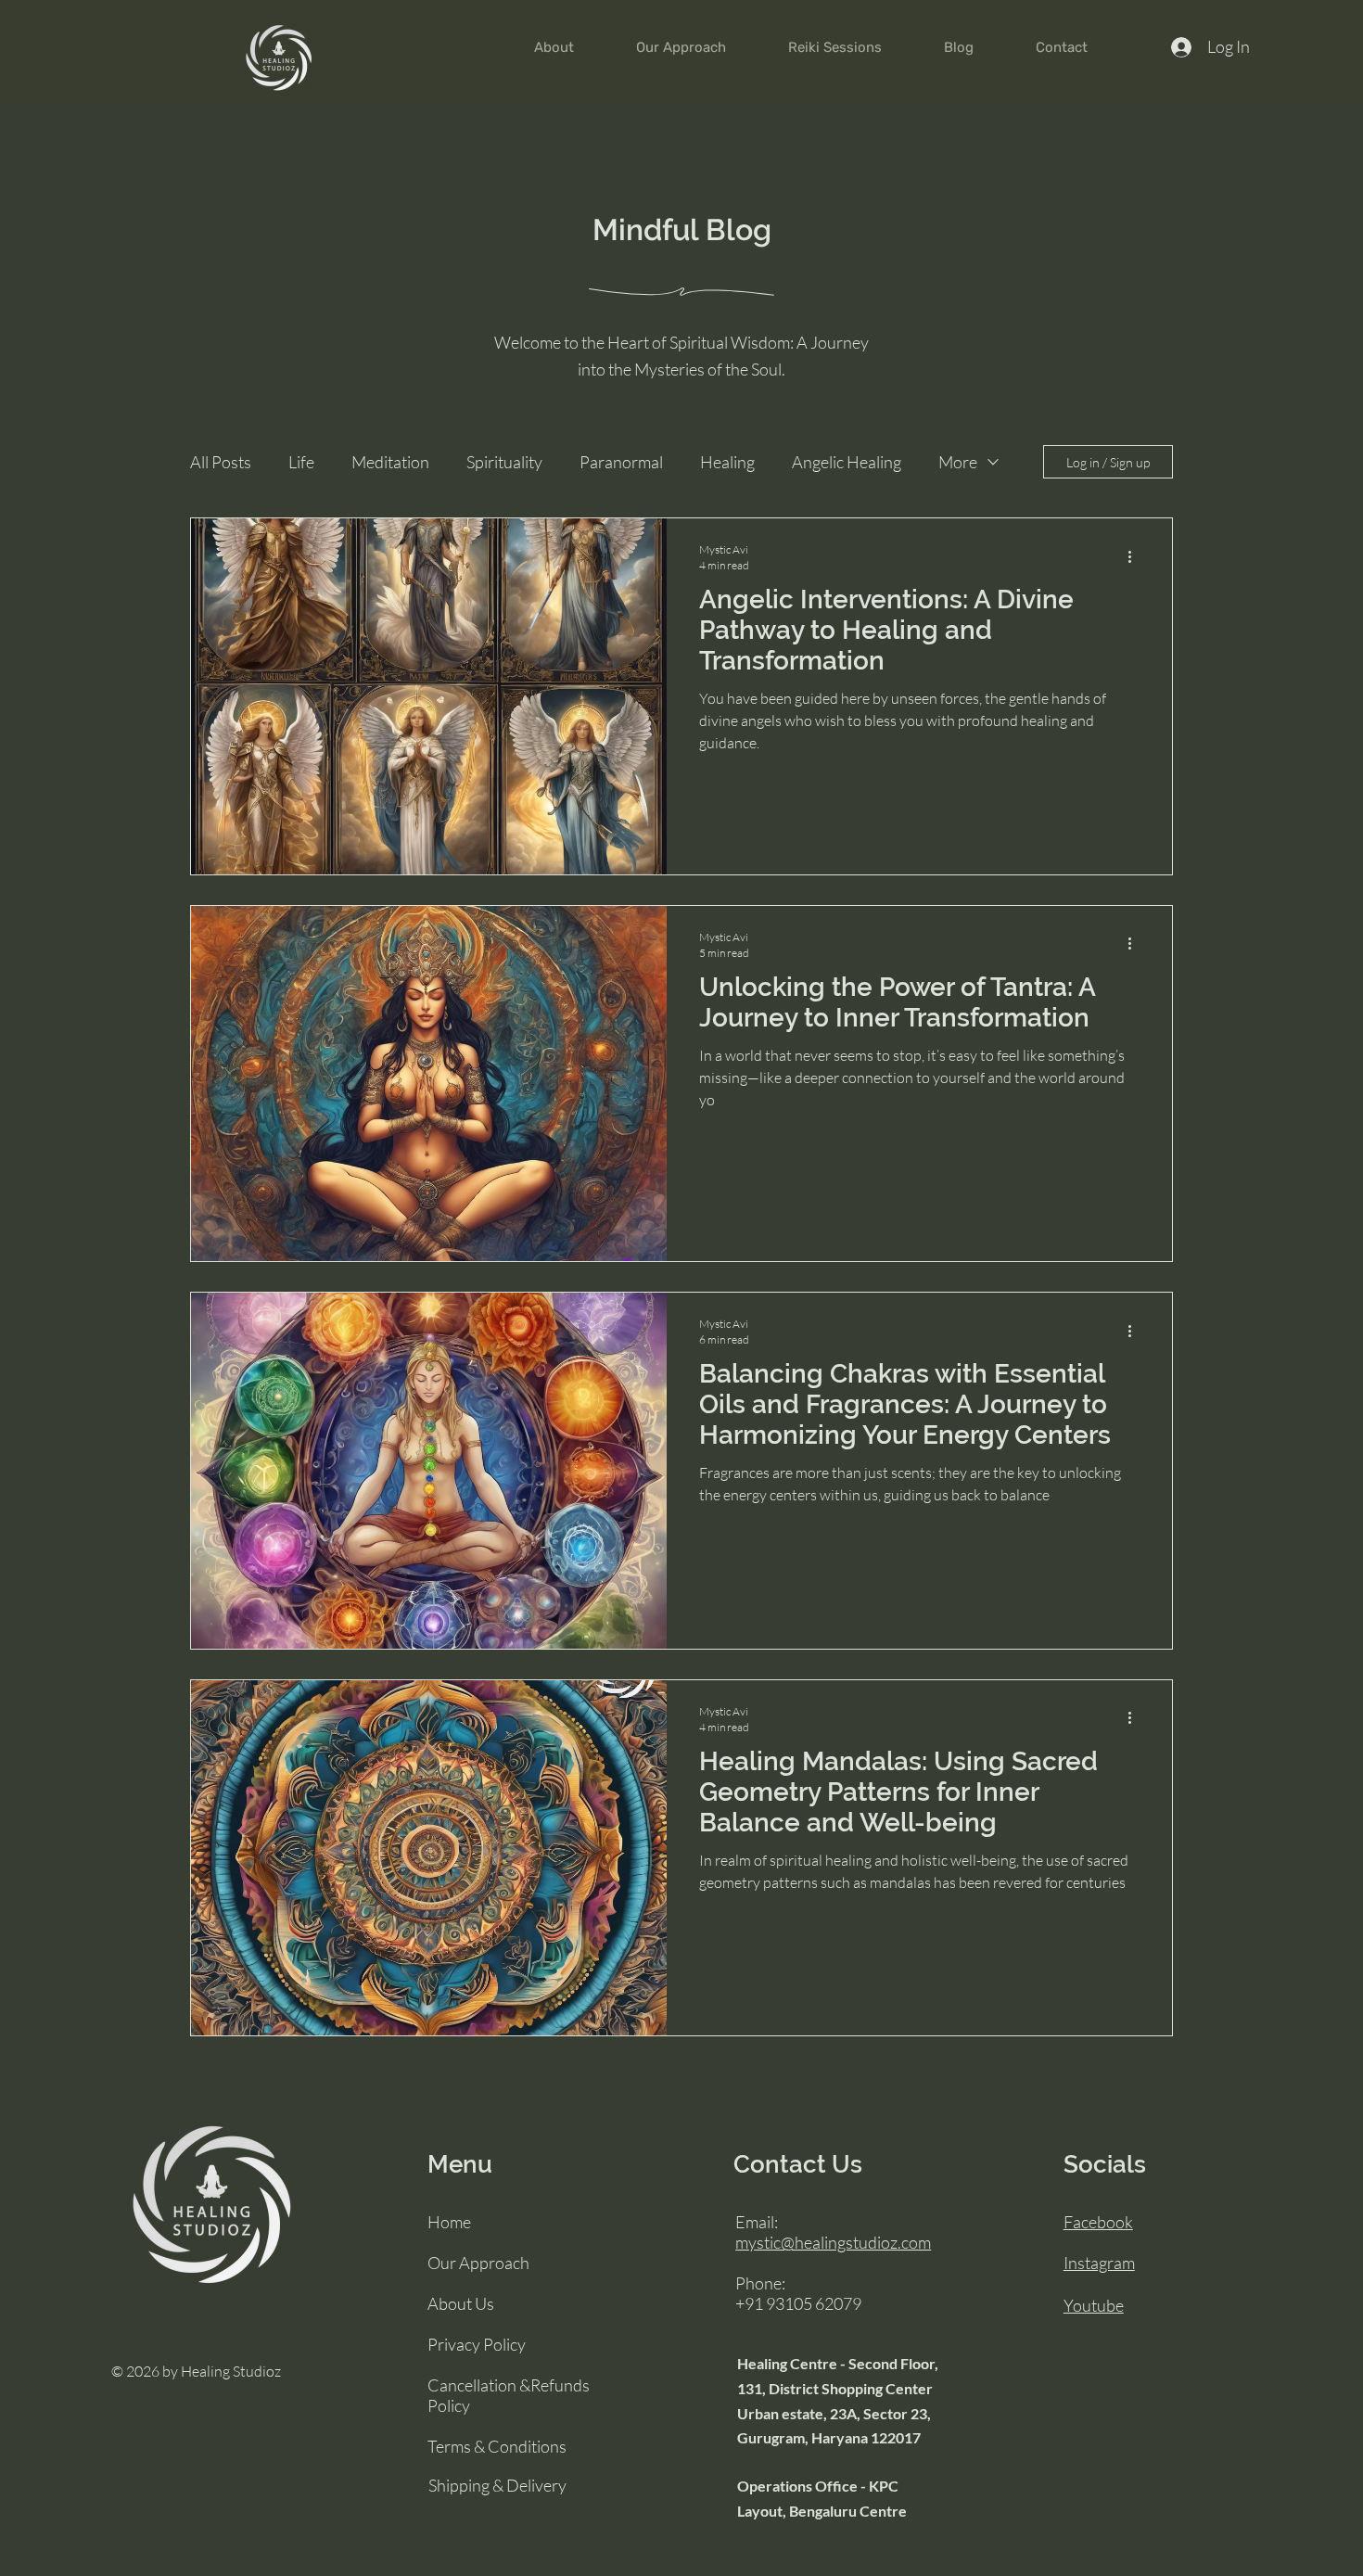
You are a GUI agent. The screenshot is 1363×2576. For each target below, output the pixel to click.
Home (449, 2222)
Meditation (390, 462)
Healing (727, 462)
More (958, 462)
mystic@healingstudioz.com (833, 2242)
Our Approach (478, 2263)
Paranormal (621, 462)
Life (301, 462)
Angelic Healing (847, 462)
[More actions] (1136, 556)
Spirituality (504, 462)
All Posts (221, 462)
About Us (461, 2303)
